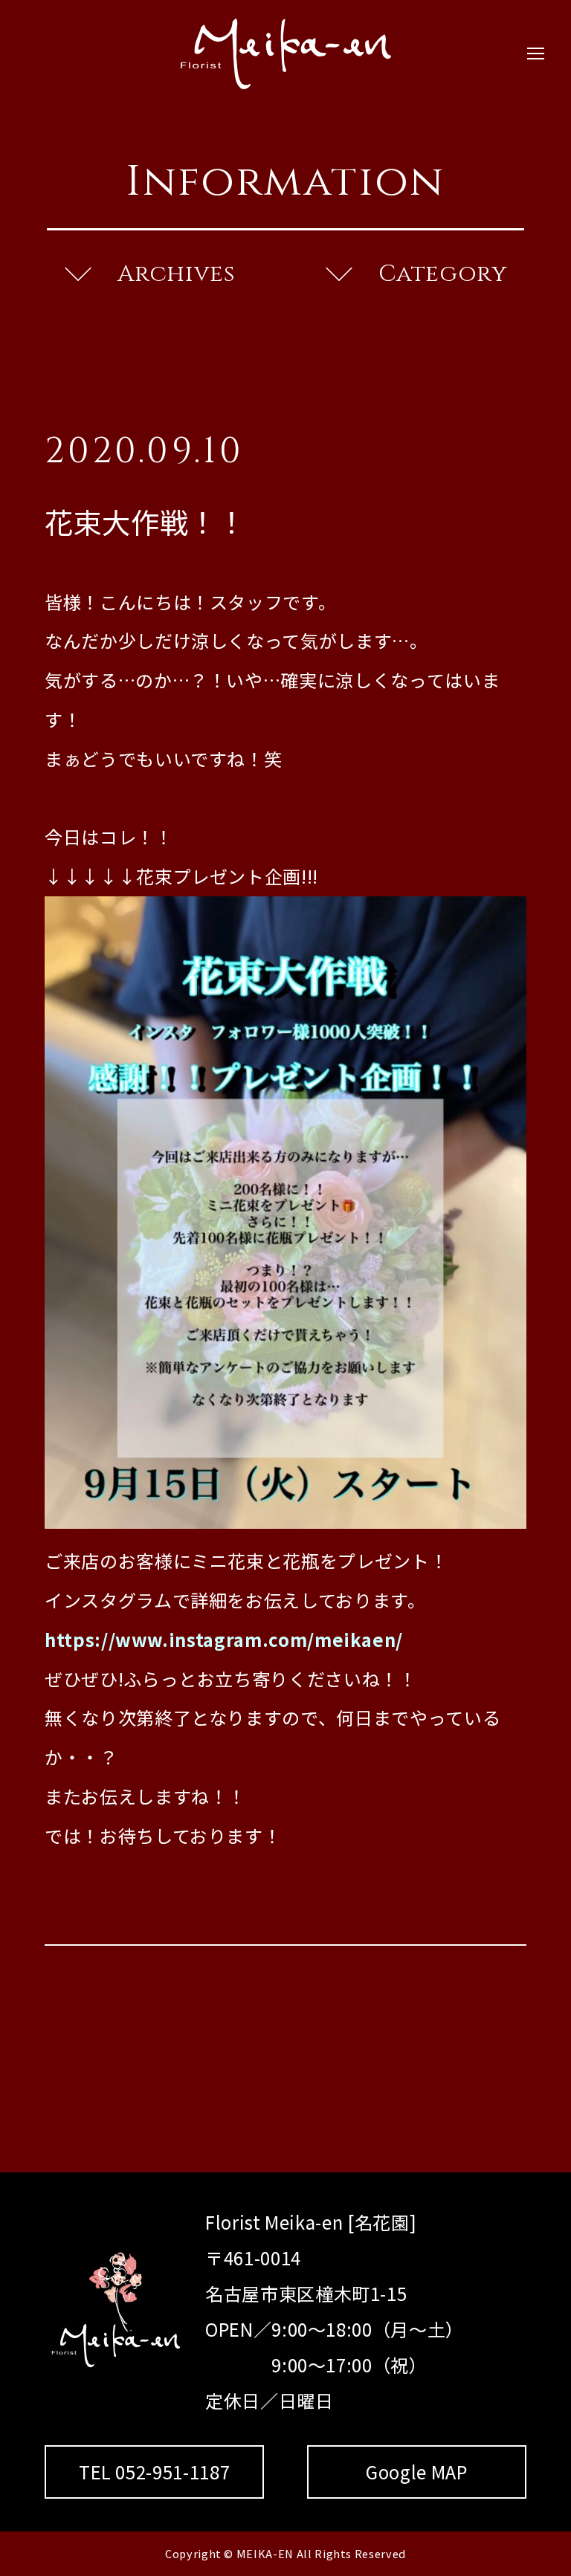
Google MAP (417, 2472)
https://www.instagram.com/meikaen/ (224, 1639)
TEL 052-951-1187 (154, 2472)
